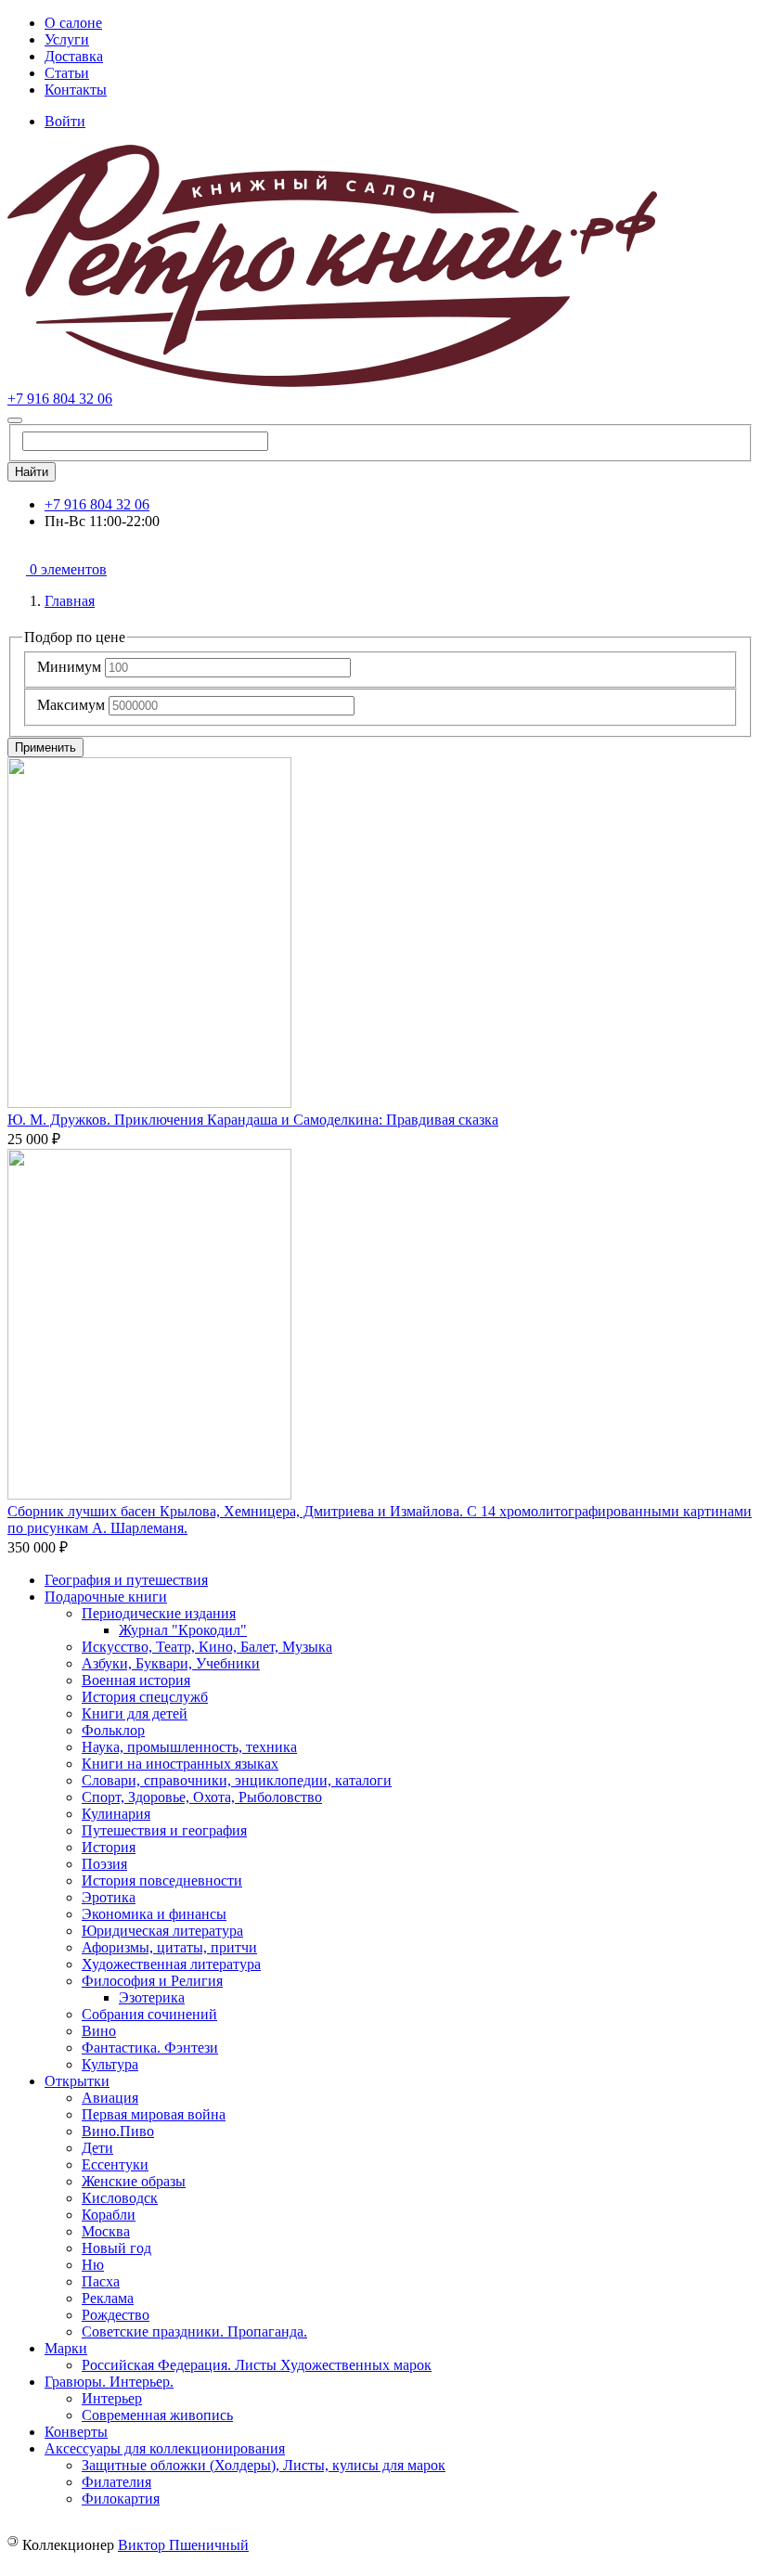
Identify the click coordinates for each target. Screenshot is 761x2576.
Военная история (136, 1680)
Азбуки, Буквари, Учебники (171, 1663)
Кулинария (116, 1814)
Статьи (67, 73)
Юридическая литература (162, 1931)
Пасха (101, 2281)
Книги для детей (135, 1713)
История (109, 1847)
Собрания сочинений (149, 2014)
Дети (97, 2148)
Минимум (69, 667)
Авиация (110, 2098)
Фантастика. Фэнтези (150, 2048)
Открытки (77, 2081)
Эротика (109, 1897)
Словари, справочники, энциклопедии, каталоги (237, 1780)
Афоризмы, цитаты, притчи (169, 1947)
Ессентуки (115, 2164)
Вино (99, 2031)
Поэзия (104, 1864)
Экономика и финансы (154, 1914)
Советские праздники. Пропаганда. (194, 2331)
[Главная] (332, 382)
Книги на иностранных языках (180, 1764)
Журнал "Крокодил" (183, 1630)
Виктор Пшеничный (183, 2545)
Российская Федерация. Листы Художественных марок (257, 2365)
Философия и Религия (152, 1981)
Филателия (116, 2482)
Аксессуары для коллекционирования (165, 2448)
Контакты (76, 90)
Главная (70, 601)
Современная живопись (157, 2415)
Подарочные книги (106, 1597)
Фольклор (113, 1730)
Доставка (74, 56)
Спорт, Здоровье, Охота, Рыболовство (202, 1797)
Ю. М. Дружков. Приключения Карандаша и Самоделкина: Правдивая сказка (253, 1120)
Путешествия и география (164, 1830)
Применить (45, 747)
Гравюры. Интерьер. (109, 2382)
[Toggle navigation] (15, 420)
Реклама (108, 2298)
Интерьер (112, 2398)
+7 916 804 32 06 (60, 399)
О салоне (73, 23)
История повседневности (162, 1880)
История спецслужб (145, 1697)
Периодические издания (159, 1613)
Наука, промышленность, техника (189, 1747)
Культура (110, 2064)
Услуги (67, 39)
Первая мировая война (154, 2114)
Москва (106, 2231)
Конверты (76, 2432)
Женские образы (134, 2181)
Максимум (71, 705)
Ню (93, 2265)
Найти (32, 472)
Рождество (116, 2315)
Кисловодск (120, 2198)
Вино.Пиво (118, 2131)
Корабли (109, 2215)
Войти (65, 121)
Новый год (116, 2248)
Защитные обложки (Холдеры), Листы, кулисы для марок (264, 2465)
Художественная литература (171, 1964)
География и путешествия (126, 1580)
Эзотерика (152, 1997)
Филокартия (121, 2499)
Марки (66, 2348)
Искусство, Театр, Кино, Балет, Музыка (207, 1647)
